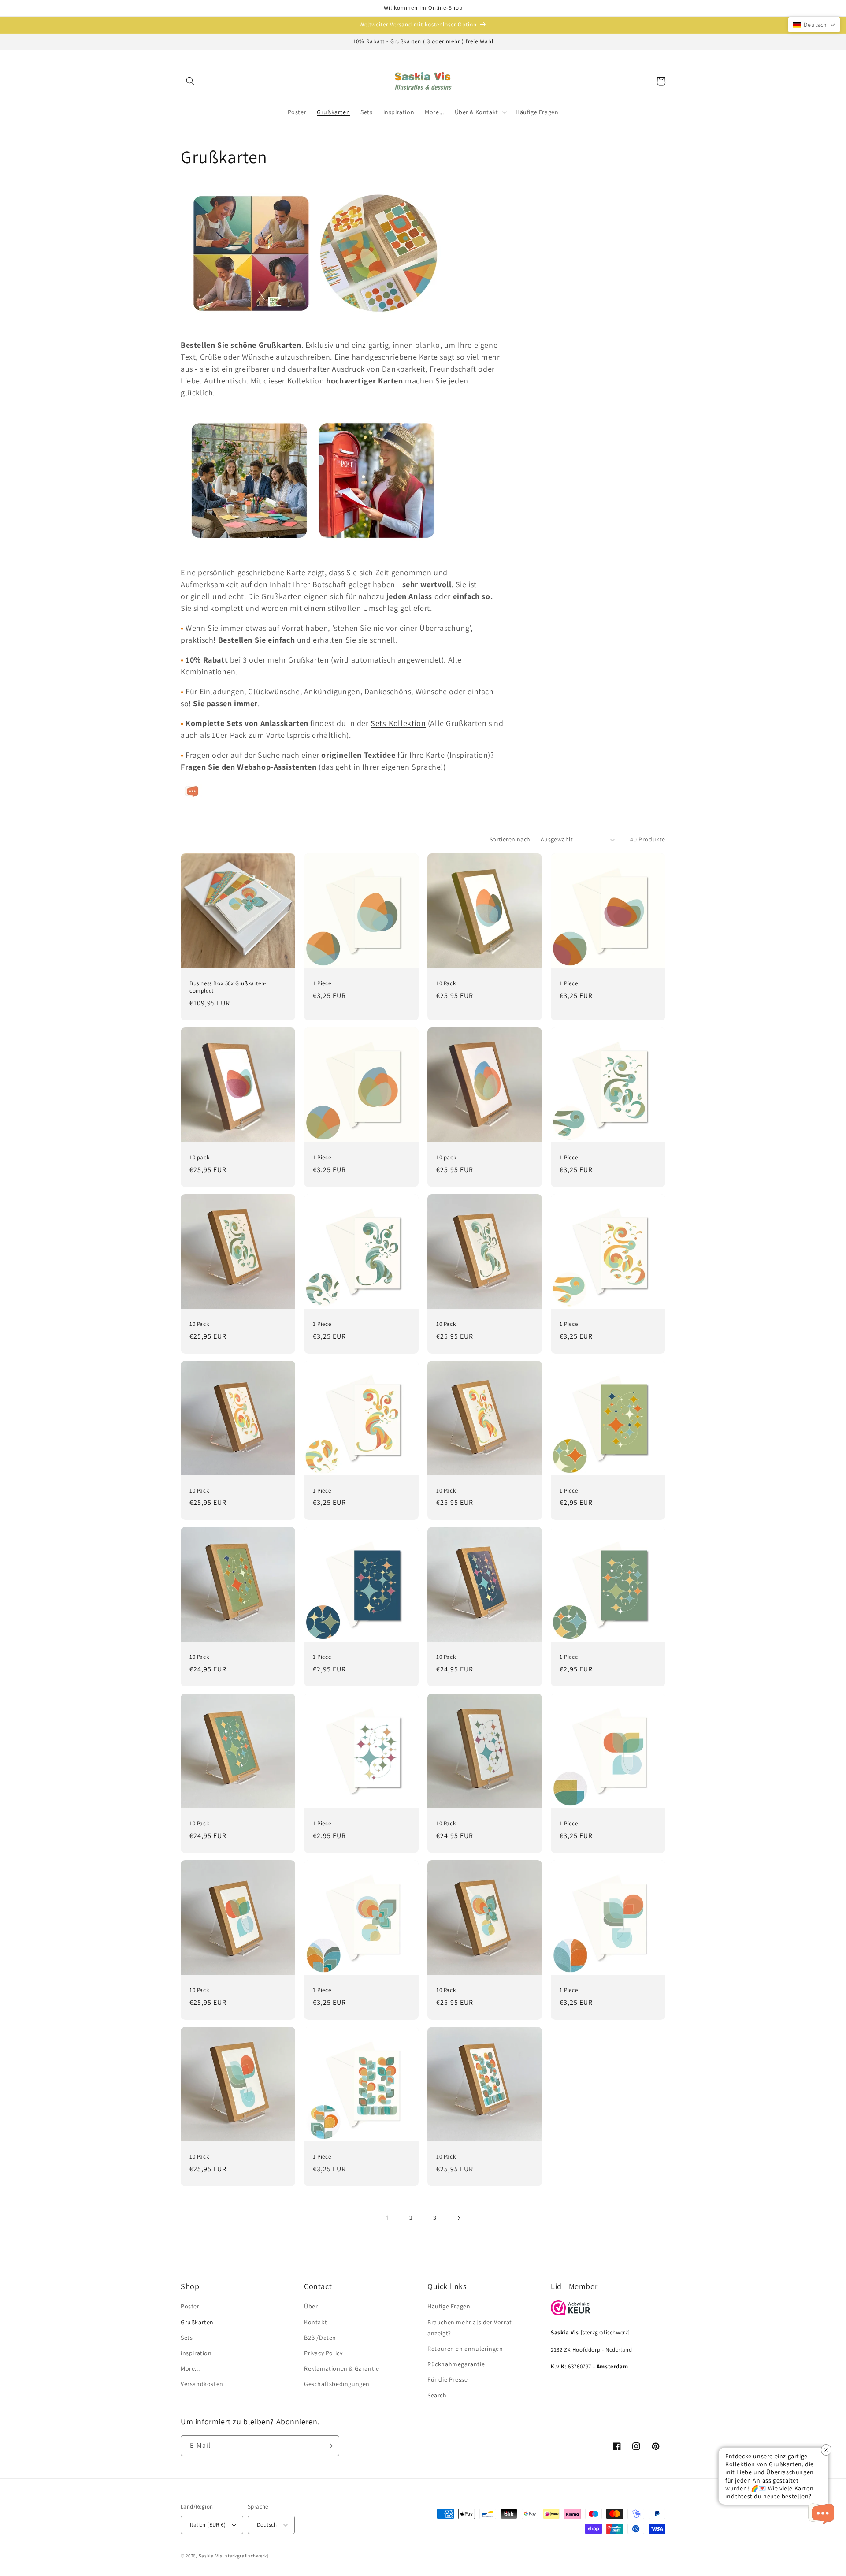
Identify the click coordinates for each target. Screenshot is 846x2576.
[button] (190, 81)
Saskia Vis (211, 2556)
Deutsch (267, 2525)
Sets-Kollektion (398, 723)
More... (190, 2368)
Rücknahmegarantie (456, 2364)
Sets (187, 2338)
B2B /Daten (320, 2338)
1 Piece (322, 983)
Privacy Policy (323, 2353)
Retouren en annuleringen (465, 2349)
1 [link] (387, 2218)
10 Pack (446, 983)
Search (437, 2395)
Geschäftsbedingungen (337, 2384)
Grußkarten (197, 2322)
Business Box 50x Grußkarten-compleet (228, 987)
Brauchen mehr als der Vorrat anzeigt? (470, 2328)
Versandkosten (202, 2384)
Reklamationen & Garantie (341, 2368)
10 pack (199, 1158)
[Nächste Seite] (459, 2218)
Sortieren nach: (511, 839)
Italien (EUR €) (208, 2525)
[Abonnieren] (329, 2446)
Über (311, 2306)
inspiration (196, 2353)
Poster (190, 2306)
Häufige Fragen (449, 2306)
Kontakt (315, 2322)
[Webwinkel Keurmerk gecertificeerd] (571, 2313)
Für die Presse (447, 2379)
